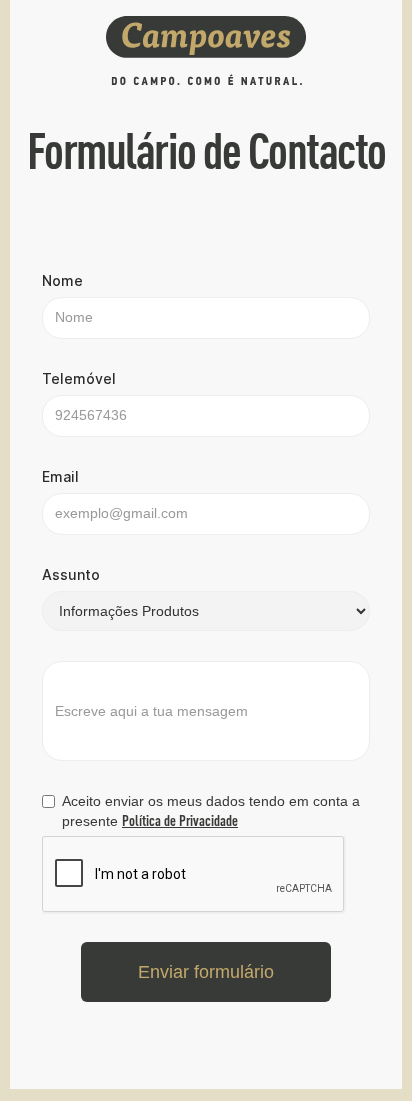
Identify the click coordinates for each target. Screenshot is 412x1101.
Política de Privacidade (180, 820)
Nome (62, 280)
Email (60, 476)
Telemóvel (79, 378)
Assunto (71, 574)
